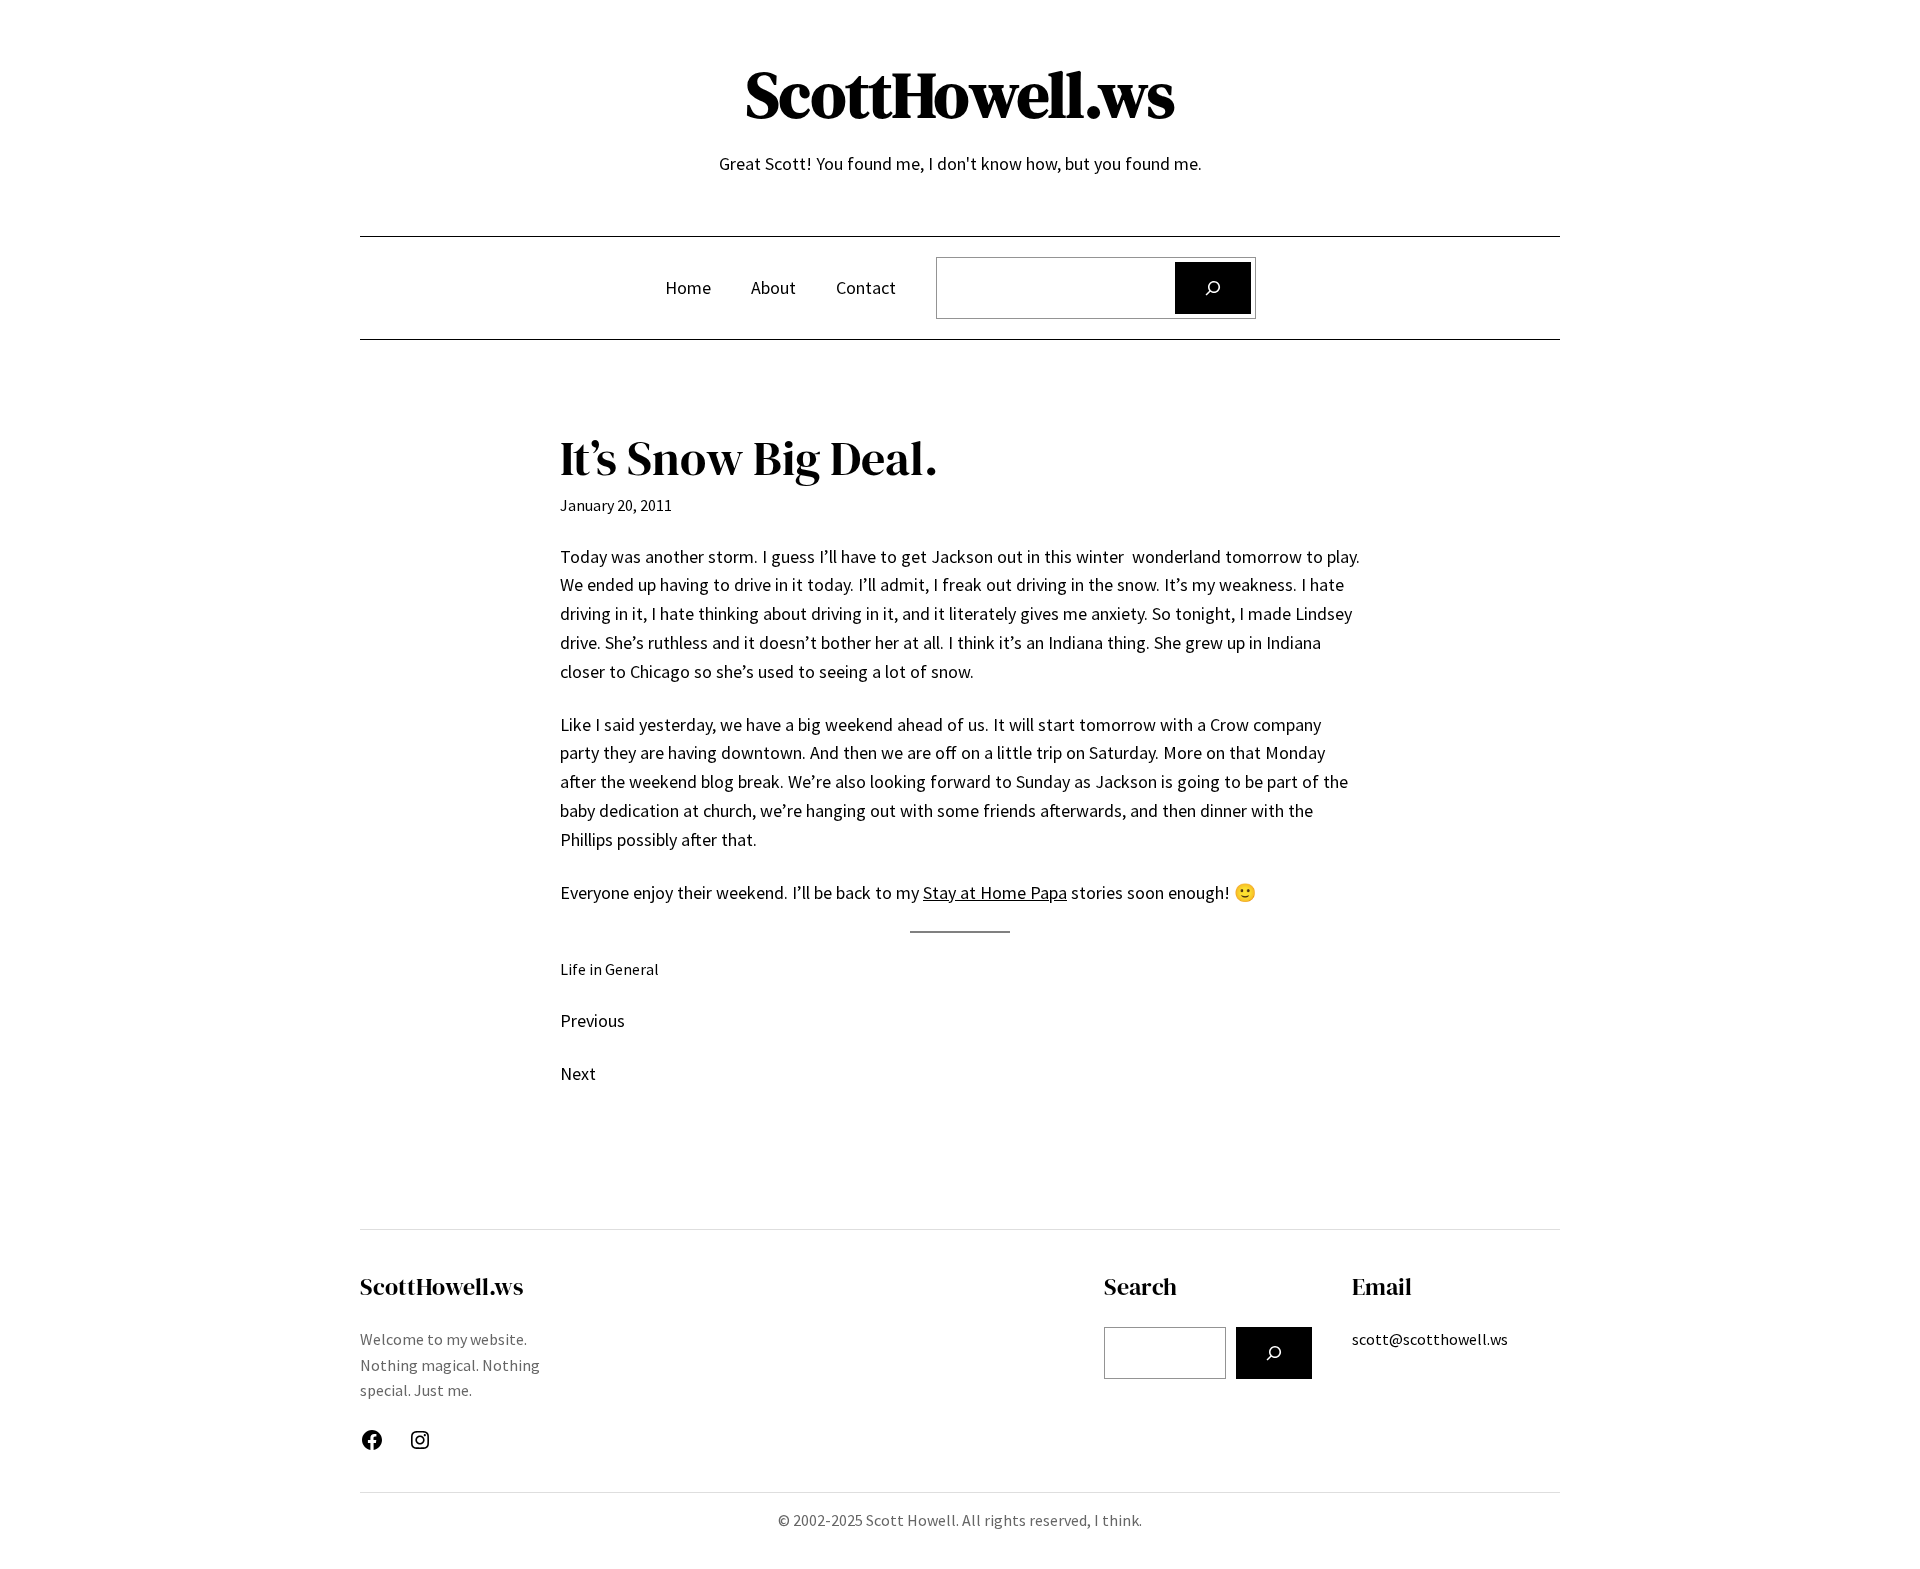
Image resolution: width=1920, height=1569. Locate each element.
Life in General (609, 969)
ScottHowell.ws (960, 94)
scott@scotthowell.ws (1430, 1339)
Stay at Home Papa (995, 892)
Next (578, 1073)
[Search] (1213, 288)
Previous (592, 1020)
